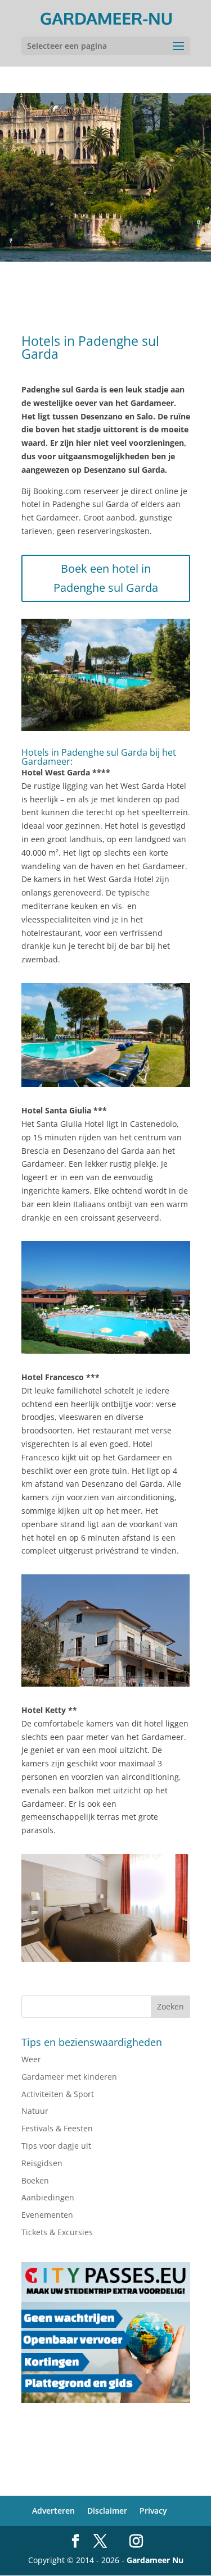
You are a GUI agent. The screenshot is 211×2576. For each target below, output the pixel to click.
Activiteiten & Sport (58, 2094)
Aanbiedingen (48, 2197)
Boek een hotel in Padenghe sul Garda (106, 578)
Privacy (153, 2511)
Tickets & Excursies (57, 2232)
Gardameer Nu (155, 2560)
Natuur (35, 2111)
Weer (31, 2059)
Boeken (35, 2180)
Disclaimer (107, 2511)
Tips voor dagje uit (56, 2146)
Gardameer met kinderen (69, 2077)
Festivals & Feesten (57, 2128)
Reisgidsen (42, 2163)
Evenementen (47, 2215)
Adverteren (53, 2511)
